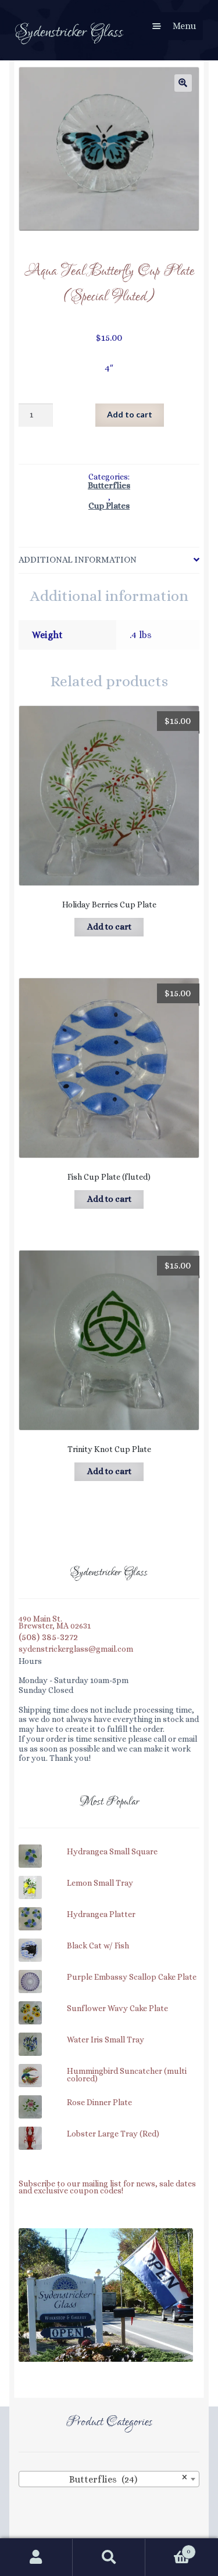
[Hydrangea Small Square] (109, 1846)
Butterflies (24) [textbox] (128, 2478)
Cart (168, 2547)
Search (109, 2557)
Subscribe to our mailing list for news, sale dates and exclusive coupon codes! (107, 2188)
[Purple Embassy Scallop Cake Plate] (109, 1972)
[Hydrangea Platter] (109, 1909)
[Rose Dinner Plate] (109, 2097)
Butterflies (109, 486)
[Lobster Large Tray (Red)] (109, 2128)
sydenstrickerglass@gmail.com (76, 1649)
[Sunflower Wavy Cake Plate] (109, 2003)
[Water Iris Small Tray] (109, 2034)
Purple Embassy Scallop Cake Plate (132, 1977)
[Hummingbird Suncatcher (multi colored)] (109, 2066)
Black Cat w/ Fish (98, 1946)
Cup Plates (109, 507)
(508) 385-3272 (48, 1638)
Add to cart (130, 414)
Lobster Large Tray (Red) (113, 2134)
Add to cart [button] (109, 927)
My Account (36, 2557)
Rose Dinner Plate (99, 2103)
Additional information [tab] (78, 560)
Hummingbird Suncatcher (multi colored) (127, 2075)
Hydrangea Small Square (112, 1852)
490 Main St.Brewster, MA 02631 (55, 1623)
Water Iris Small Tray (106, 2040)
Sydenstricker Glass (69, 32)
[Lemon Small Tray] (109, 1878)
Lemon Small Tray (100, 1883)
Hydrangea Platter (101, 1915)
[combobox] (109, 2479)
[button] (183, 83)
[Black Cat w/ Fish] (109, 1940)
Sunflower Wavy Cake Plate (117, 2009)
